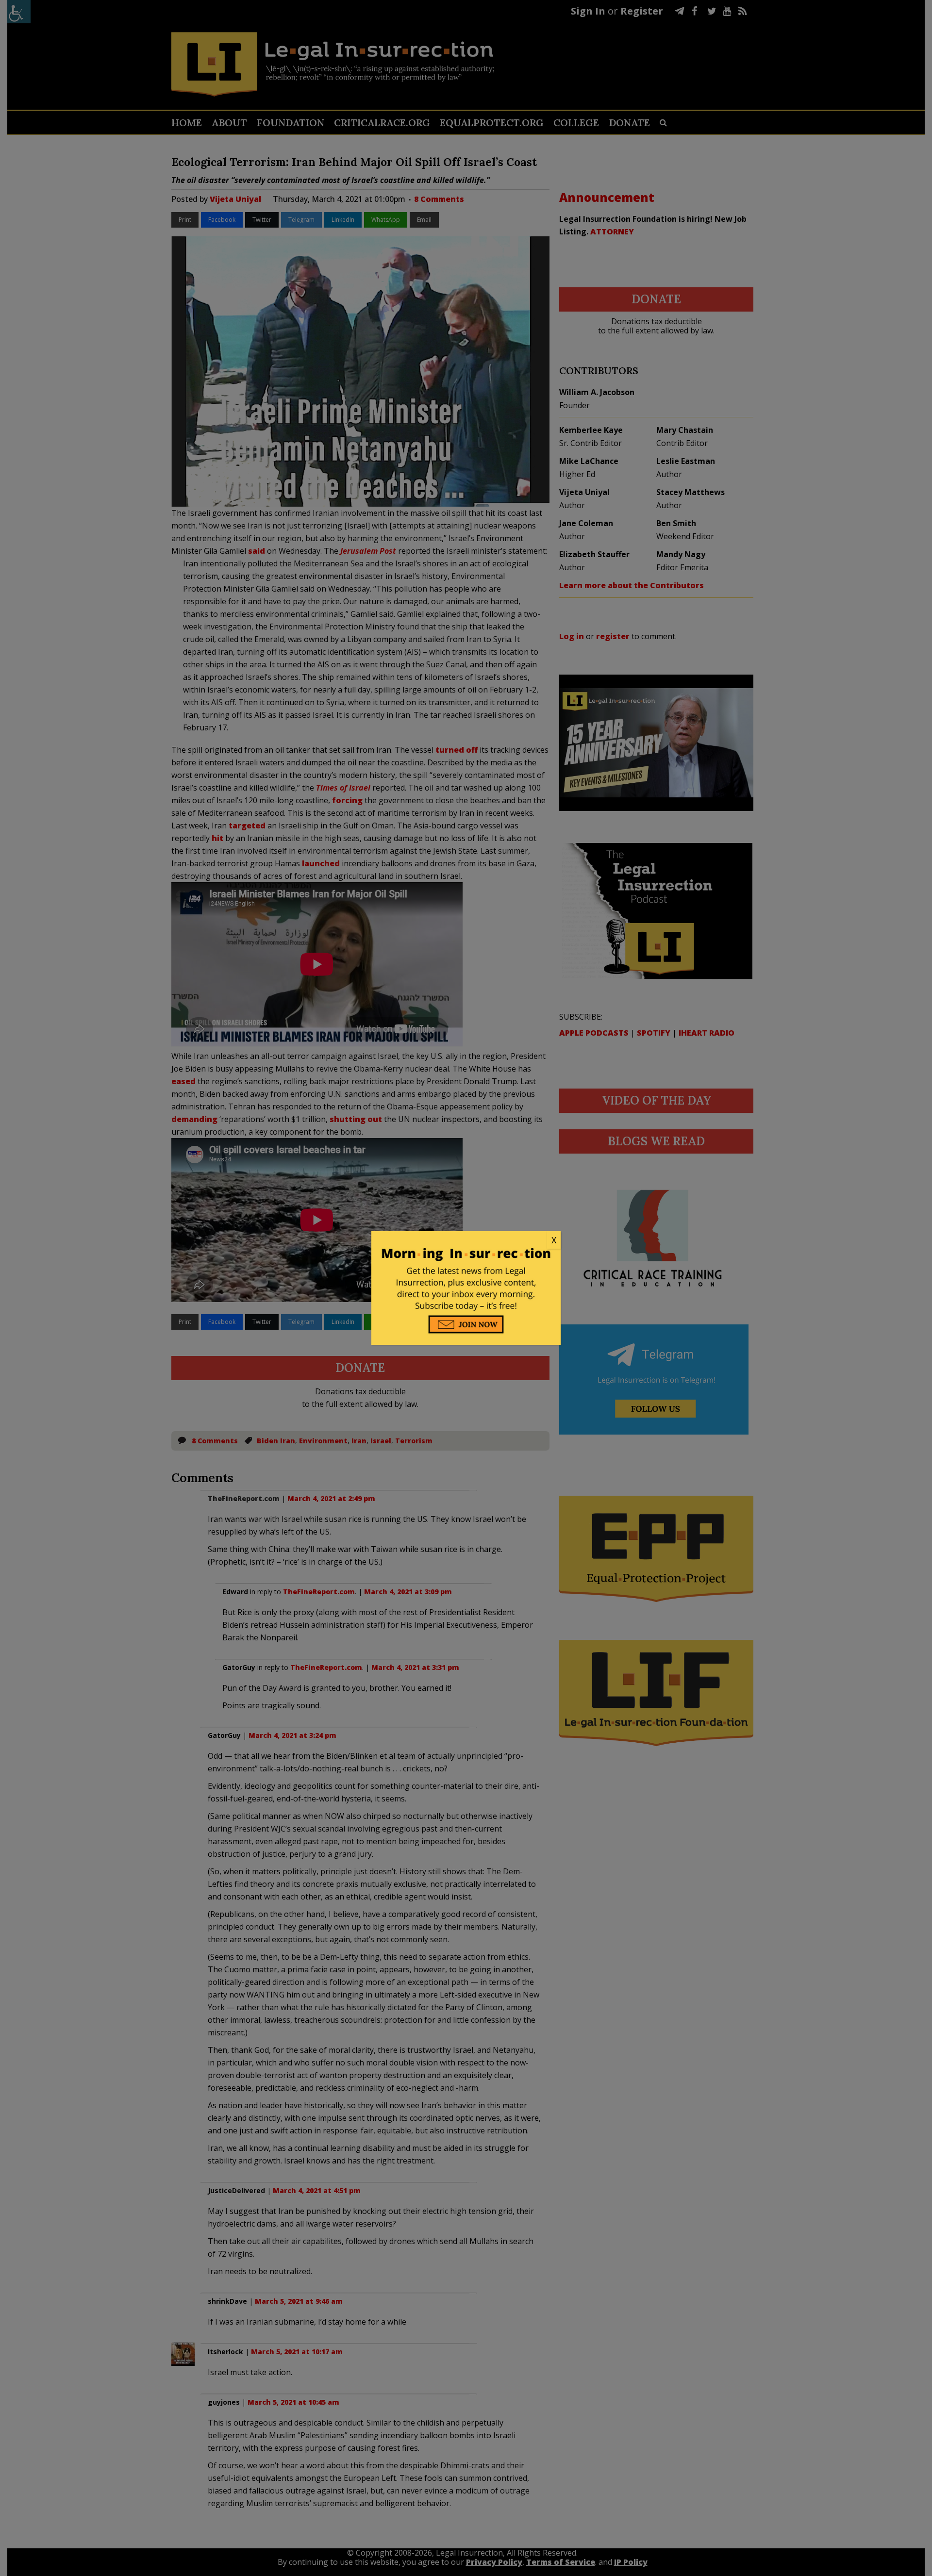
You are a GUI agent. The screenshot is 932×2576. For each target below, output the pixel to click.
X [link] (554, 1240)
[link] (466, 1240)
